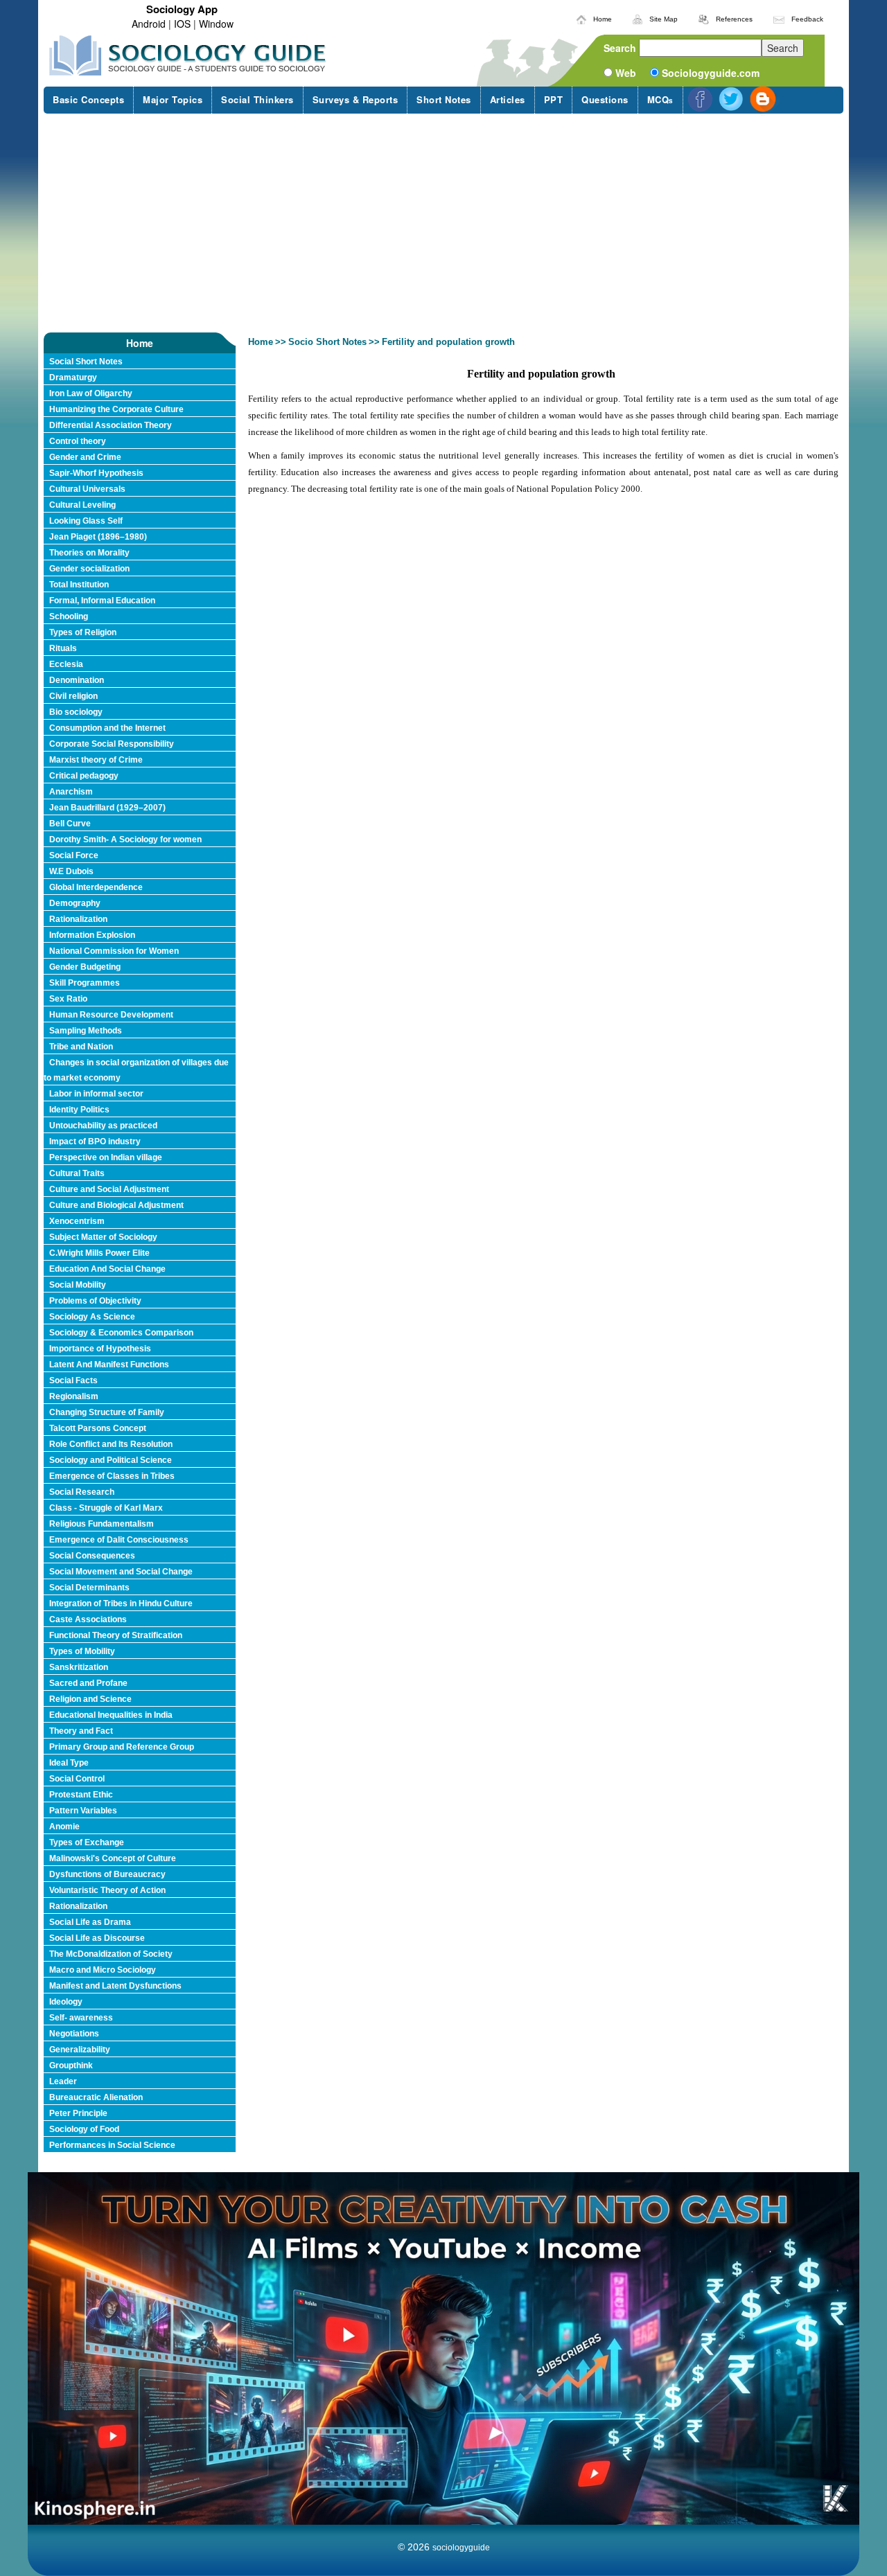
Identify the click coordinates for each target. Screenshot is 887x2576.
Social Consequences (92, 1556)
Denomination (77, 680)
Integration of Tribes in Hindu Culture (121, 1604)
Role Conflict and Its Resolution (111, 1444)
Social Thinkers (257, 99)
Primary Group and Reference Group (122, 1747)
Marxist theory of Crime (96, 760)
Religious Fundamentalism (102, 1524)
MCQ (660, 99)
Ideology (66, 2002)
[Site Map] (638, 17)
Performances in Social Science (112, 2145)
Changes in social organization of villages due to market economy (136, 1070)
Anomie (64, 1827)
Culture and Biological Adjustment (116, 1205)
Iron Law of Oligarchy (91, 393)
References (734, 19)
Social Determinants (89, 1588)
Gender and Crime (85, 457)
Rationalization (78, 919)
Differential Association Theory (111, 425)
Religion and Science (90, 1699)
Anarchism (71, 792)
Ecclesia (66, 664)
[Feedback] (779, 17)
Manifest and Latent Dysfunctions (115, 1986)
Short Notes (444, 99)
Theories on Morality (89, 553)
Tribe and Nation (81, 1047)
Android (149, 24)
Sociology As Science (92, 1317)
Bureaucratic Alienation (96, 2097)
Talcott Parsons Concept (98, 1428)
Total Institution (79, 585)
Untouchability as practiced (103, 1126)
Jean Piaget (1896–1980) (98, 537)
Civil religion (73, 696)
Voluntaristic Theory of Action (107, 1890)
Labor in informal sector (96, 1094)
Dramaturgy (73, 377)
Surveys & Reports (355, 99)
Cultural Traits (77, 1173)
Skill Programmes (85, 983)
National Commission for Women (114, 951)
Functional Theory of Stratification (116, 1635)
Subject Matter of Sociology (103, 1237)
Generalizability (80, 2050)
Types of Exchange (87, 1842)
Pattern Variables (83, 1811)
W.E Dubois (71, 871)
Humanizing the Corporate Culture (116, 409)
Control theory (78, 441)
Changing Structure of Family (107, 1412)
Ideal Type (69, 1763)
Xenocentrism (77, 1221)
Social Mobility (78, 1285)
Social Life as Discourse (97, 1938)
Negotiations (74, 2034)
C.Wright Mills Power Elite (99, 1253)
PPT (554, 99)
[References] (704, 17)
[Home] (581, 17)
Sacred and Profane (88, 1683)
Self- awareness (81, 2018)
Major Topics (173, 99)
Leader (63, 2081)
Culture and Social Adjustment (109, 1189)
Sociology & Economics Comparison (121, 1333)
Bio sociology (76, 712)
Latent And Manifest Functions (109, 1365)
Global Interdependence (96, 887)
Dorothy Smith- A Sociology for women (125, 840)
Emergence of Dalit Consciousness (119, 1540)
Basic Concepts (88, 99)
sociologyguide (461, 2548)
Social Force (74, 855)
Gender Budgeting (85, 967)
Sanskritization (79, 1667)
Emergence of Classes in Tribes (112, 1476)
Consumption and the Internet (107, 728)
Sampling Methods (86, 1031)
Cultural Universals (87, 489)
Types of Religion (83, 632)
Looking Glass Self (86, 521)
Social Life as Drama (90, 1922)
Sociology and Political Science (111, 1460)
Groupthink (71, 2066)
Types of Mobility (82, 1651)
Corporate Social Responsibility (112, 744)
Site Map (664, 19)
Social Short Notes (86, 362)
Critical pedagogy (84, 776)
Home (603, 19)
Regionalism (74, 1396)
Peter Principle (78, 2113)
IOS (182, 24)
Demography (75, 903)
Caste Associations (88, 1619)
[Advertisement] (443, 223)
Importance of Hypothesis (100, 1349)
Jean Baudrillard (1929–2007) (107, 808)
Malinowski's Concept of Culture (113, 1858)
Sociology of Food (84, 2129)
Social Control (77, 1779)
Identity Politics (79, 1110)
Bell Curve (70, 824)
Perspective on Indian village (106, 1157)
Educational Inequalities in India (111, 1715)
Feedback (807, 19)
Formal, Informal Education (102, 601)
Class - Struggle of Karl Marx (106, 1508)
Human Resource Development (111, 1015)
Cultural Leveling (82, 505)
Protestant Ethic (81, 1795)
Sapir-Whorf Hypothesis (96, 473)
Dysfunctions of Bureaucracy (107, 1874)
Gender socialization (89, 569)
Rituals (63, 648)
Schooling (69, 616)
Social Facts (73, 1380)
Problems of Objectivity (95, 1301)
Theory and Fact (81, 1731)
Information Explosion (92, 935)
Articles (508, 99)
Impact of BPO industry (95, 1142)
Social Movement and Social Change (121, 1572)
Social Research (82, 1492)
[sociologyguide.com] (188, 55)
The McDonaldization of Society (111, 1954)
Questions (605, 99)
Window (216, 24)
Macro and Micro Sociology (103, 1970)
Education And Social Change (107, 1269)
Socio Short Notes (327, 342)
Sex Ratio (68, 999)
